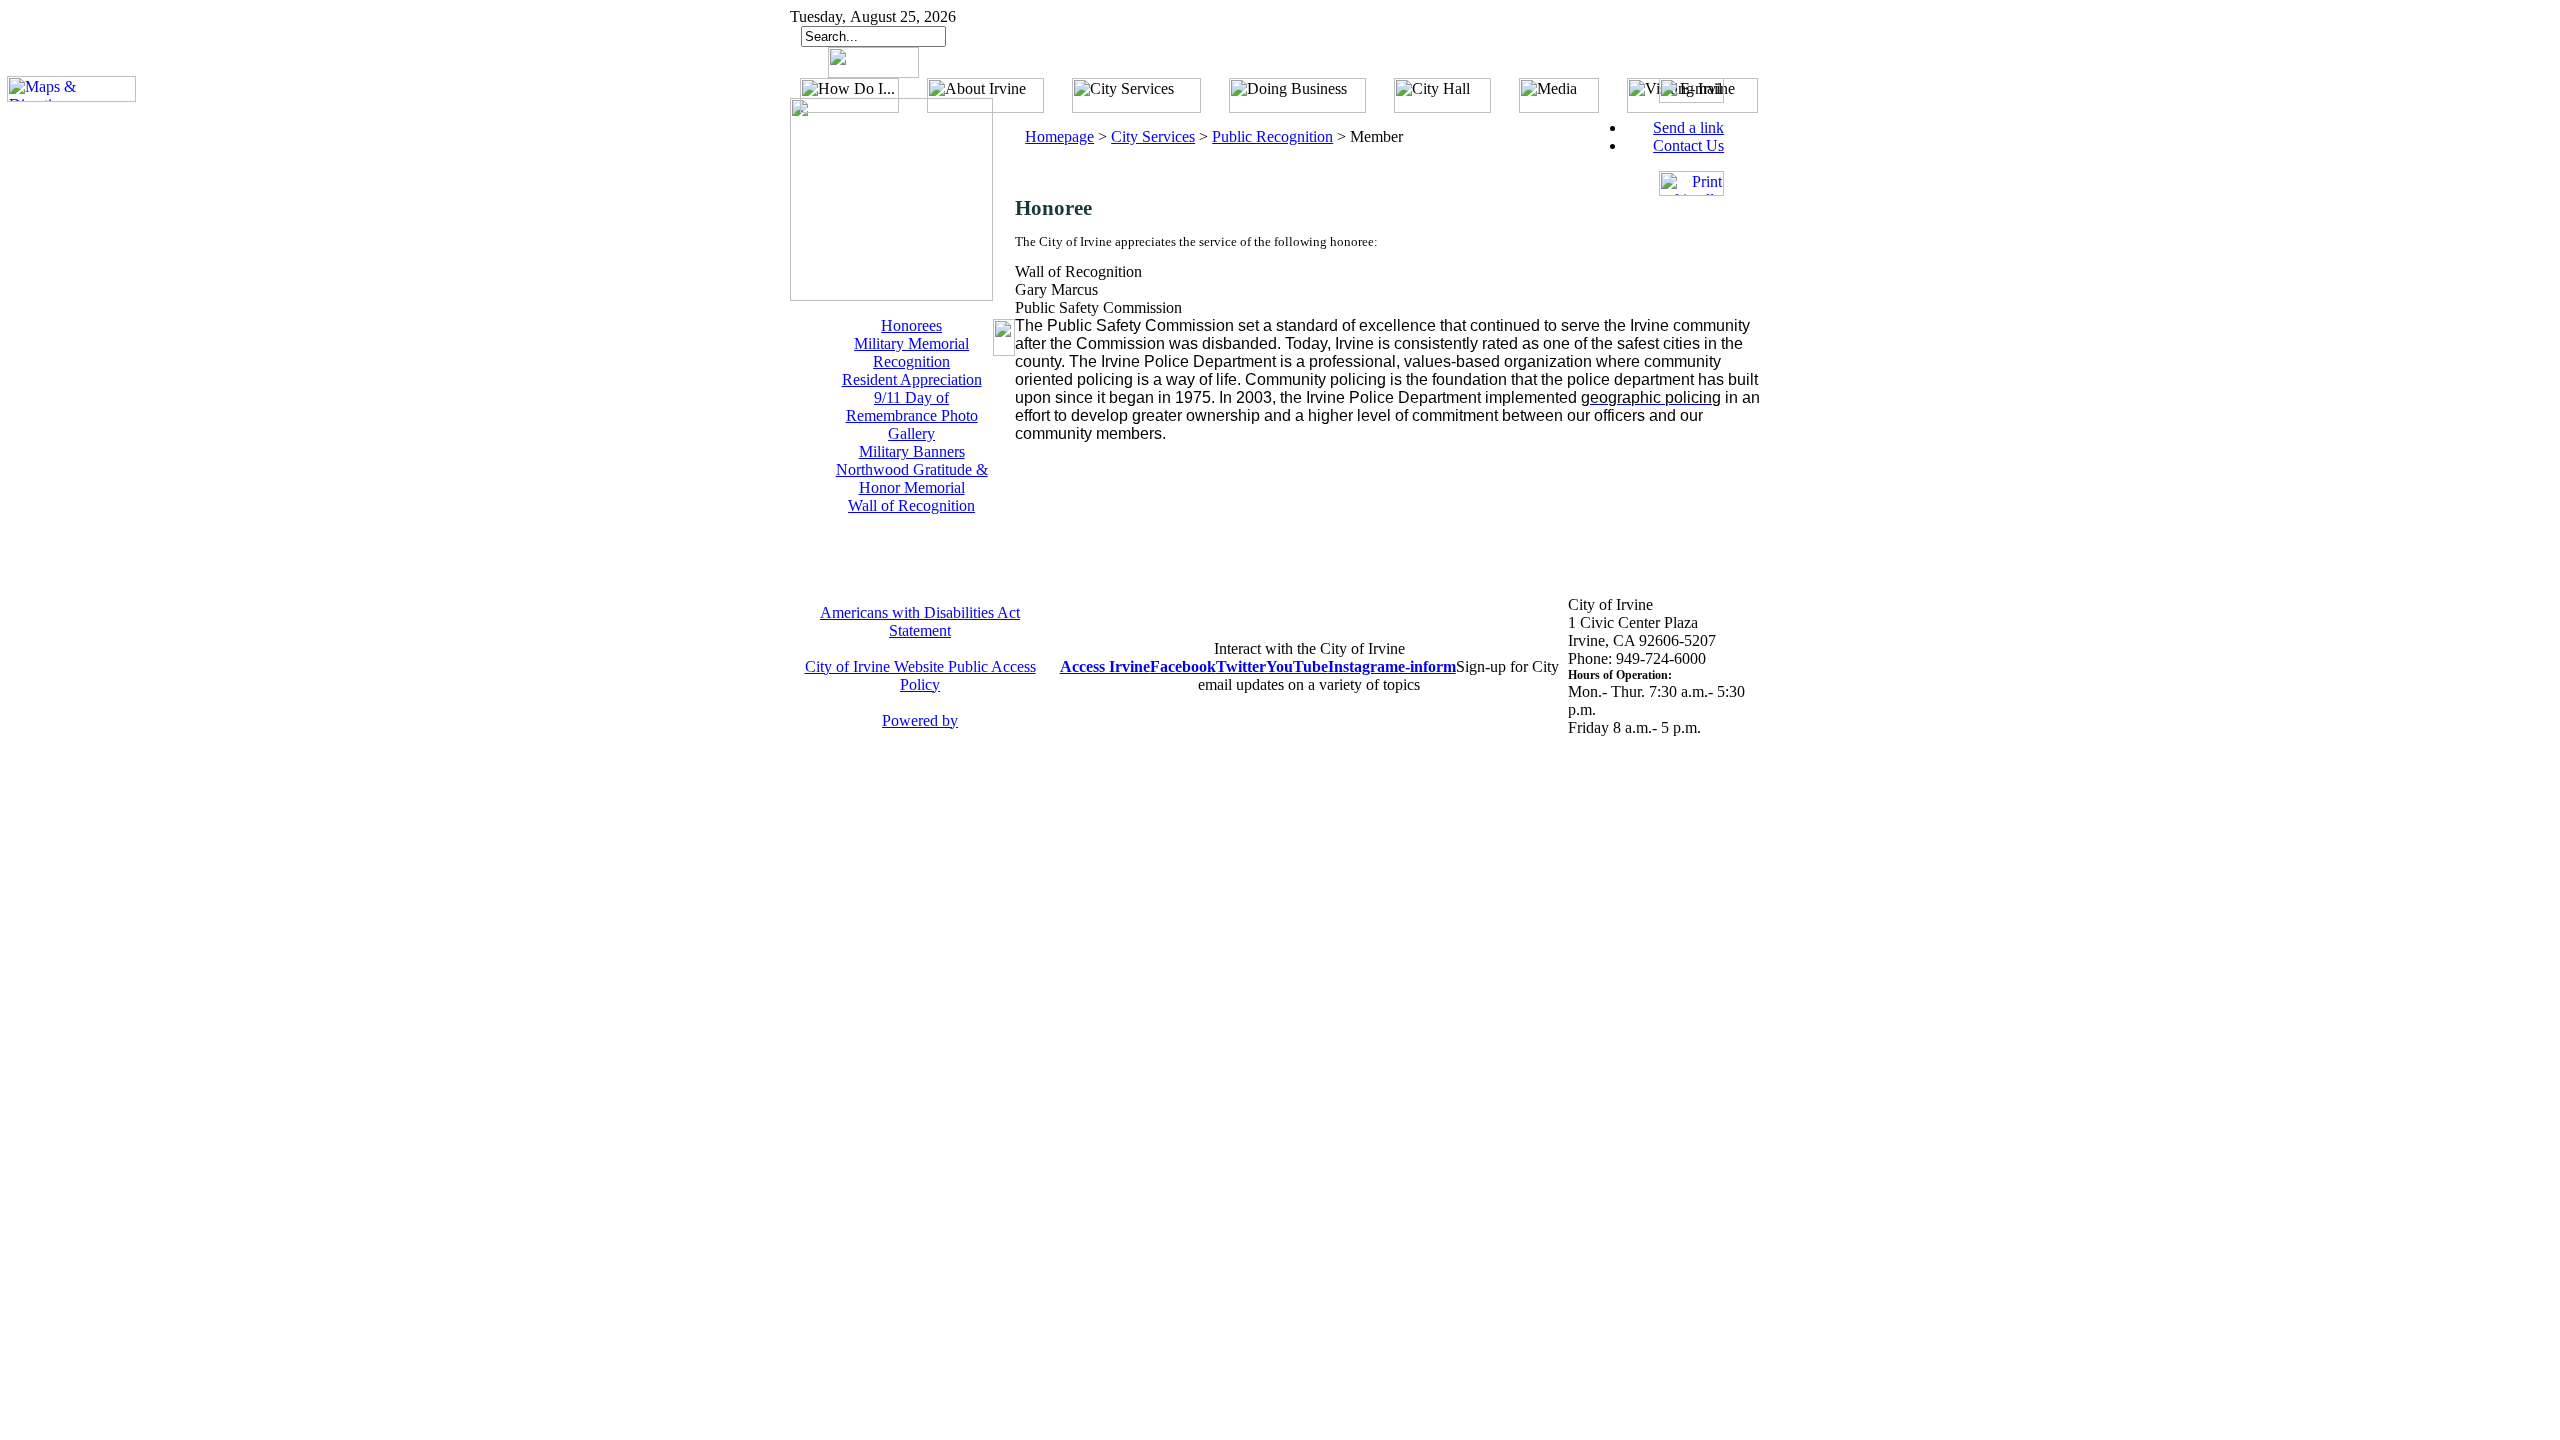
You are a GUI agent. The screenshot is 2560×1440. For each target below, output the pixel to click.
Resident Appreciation (912, 379)
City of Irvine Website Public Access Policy (920, 675)
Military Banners (912, 451)
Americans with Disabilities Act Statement (920, 621)
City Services (1153, 136)
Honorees (911, 325)
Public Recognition (1272, 136)
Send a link (1688, 127)
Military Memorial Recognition (911, 352)
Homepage (1059, 136)
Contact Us (1688, 145)
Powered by (920, 720)
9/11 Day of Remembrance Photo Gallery (912, 415)
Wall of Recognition (911, 505)
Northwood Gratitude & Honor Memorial (912, 478)
